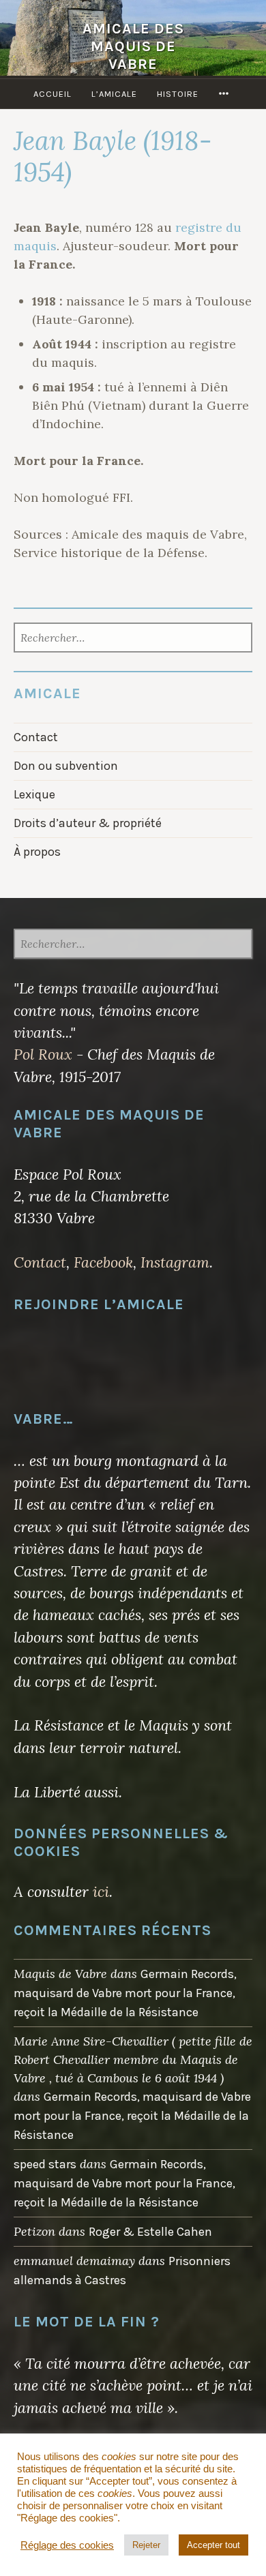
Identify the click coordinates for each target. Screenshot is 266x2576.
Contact (36, 737)
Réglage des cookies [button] (67, 2545)
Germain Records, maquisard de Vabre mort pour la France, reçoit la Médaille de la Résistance (125, 1993)
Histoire (178, 94)
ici (101, 1891)
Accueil (53, 94)
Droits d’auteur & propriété (88, 823)
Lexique (34, 794)
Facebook (103, 1262)
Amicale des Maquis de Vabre (133, 46)
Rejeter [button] (146, 2545)
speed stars (45, 2164)
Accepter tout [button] (213, 2545)
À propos (37, 852)
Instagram (175, 1262)
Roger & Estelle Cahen (150, 2232)
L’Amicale (114, 94)
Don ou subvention (66, 766)
